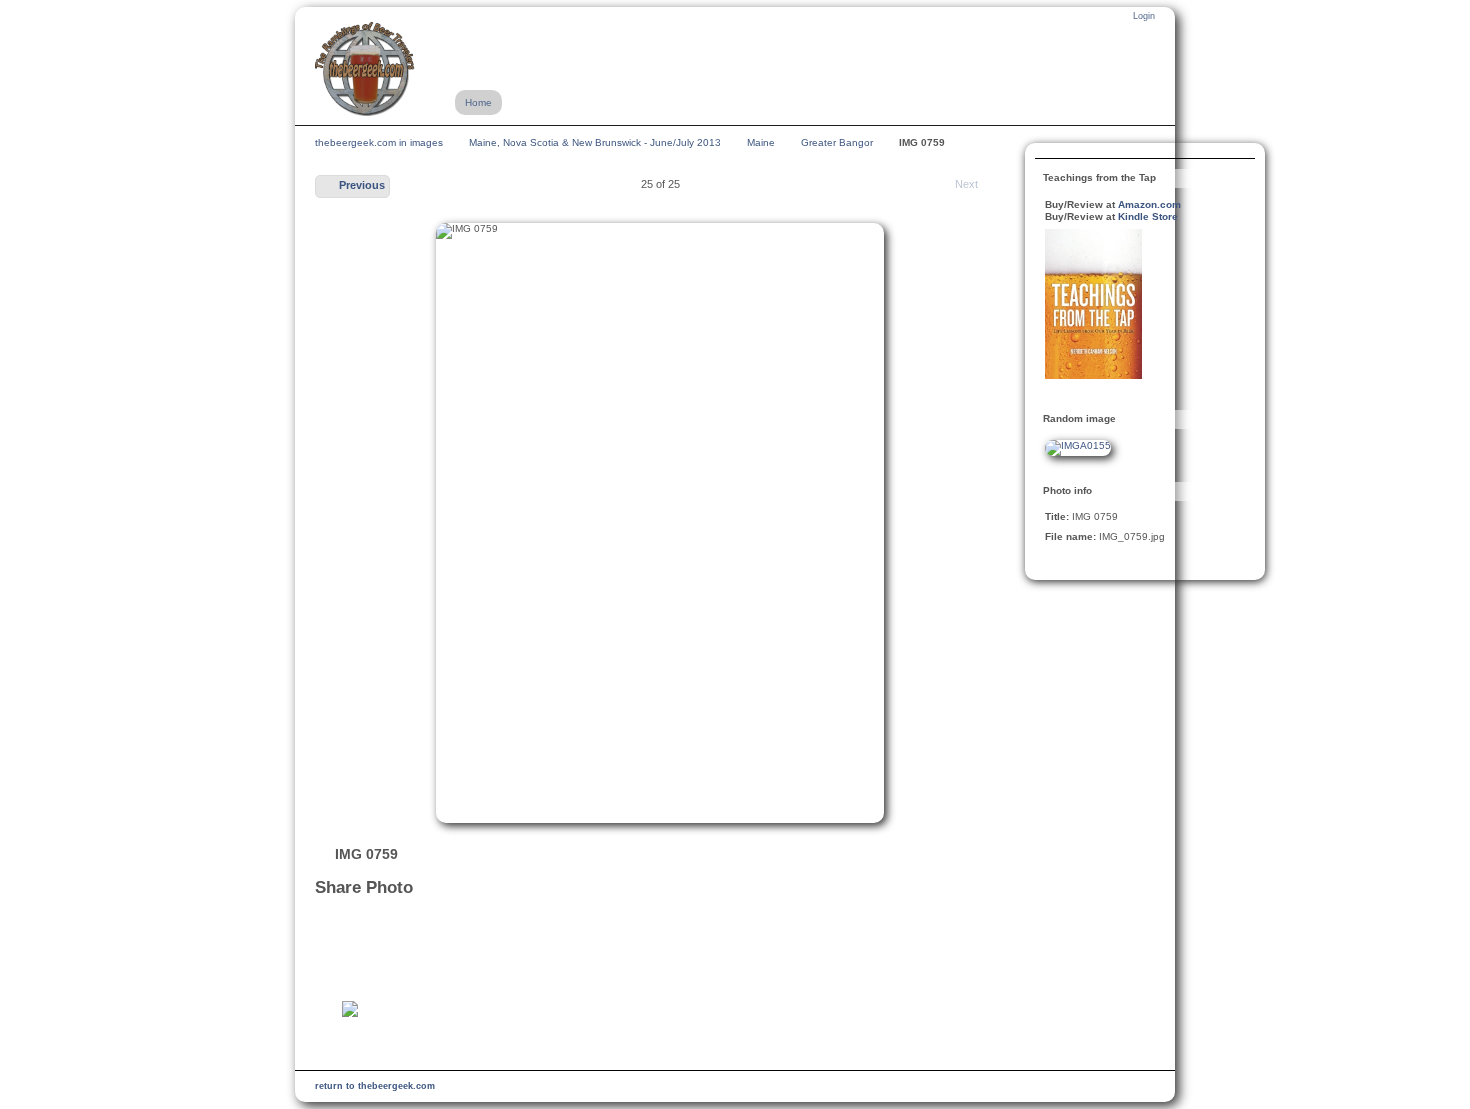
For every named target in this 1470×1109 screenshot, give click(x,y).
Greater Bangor (837, 142)
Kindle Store (1148, 216)
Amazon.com (1149, 204)
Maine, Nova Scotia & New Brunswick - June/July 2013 (595, 142)
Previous (362, 185)
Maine (761, 142)
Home (478, 102)
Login (1144, 16)
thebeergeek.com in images (379, 142)
